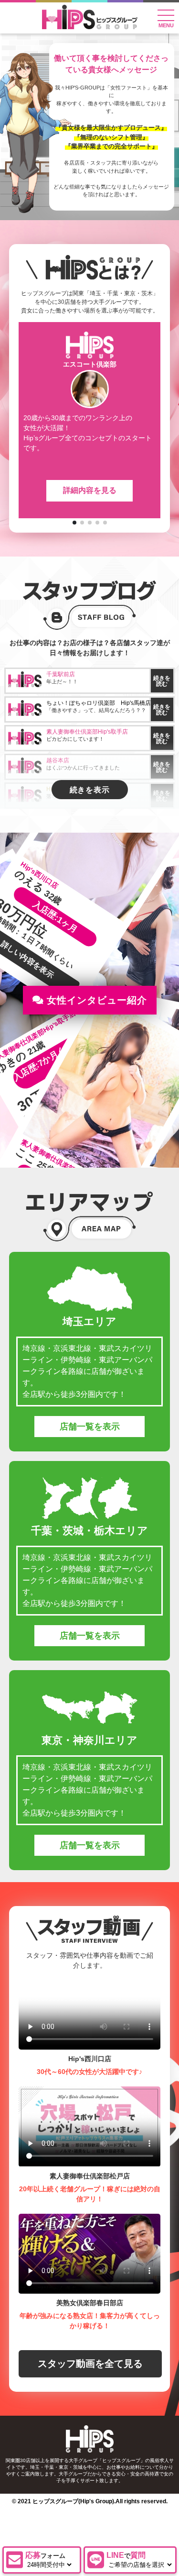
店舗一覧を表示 (90, 1427)
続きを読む (162, 681)
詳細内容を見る (90, 490)
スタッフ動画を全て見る (90, 2364)
